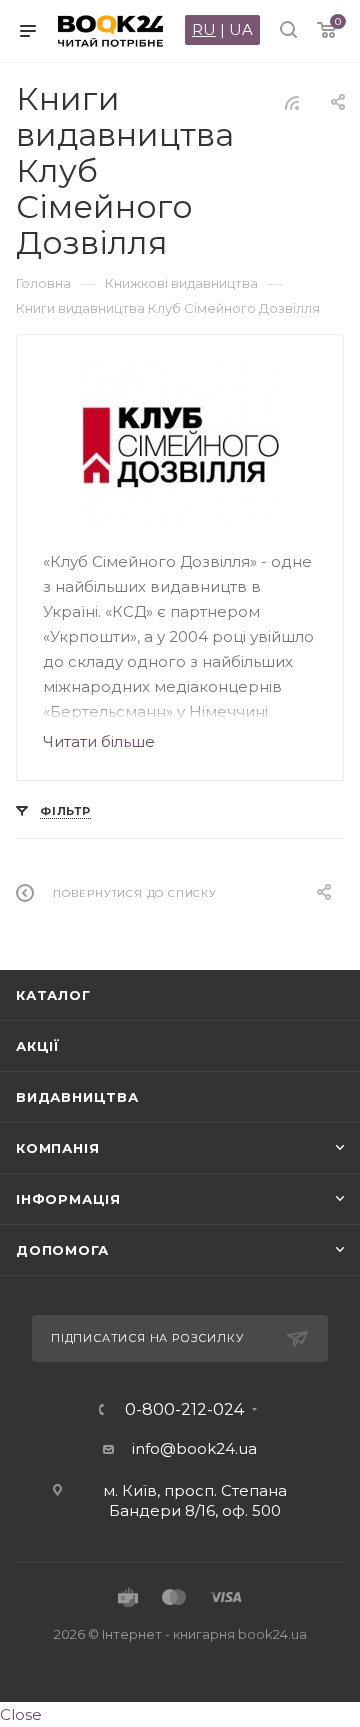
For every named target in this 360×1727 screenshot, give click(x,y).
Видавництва (77, 1097)
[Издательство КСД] (180, 444)
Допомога (62, 1250)
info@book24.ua (194, 1448)
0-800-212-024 (184, 1410)
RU (204, 29)
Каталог (53, 995)
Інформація (68, 1199)
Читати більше (99, 741)
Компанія (57, 1148)
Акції (38, 1046)
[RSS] (292, 102)
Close (21, 1714)
